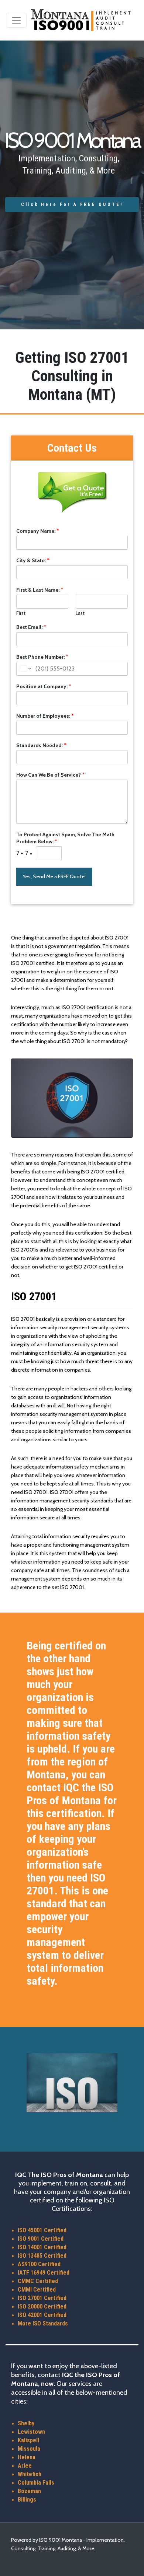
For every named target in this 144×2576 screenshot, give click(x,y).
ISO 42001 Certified (42, 2315)
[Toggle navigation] (16, 20)
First (21, 613)
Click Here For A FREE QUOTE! (72, 204)
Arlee (25, 2466)
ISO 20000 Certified (42, 2306)
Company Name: (38, 531)
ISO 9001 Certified (41, 2239)
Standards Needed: (41, 745)
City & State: (33, 560)
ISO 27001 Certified (42, 2298)
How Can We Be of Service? (50, 775)
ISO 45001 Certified (42, 2230)
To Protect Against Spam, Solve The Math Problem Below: (65, 838)
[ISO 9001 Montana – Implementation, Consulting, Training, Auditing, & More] (81, 20)
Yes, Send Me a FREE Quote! (54, 876)
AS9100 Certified (39, 2264)
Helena (27, 2457)
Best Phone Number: (42, 657)
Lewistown (31, 2432)
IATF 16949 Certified (44, 2273)
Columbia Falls (36, 2483)
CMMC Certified (38, 2281)
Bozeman (29, 2491)
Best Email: (31, 627)
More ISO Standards (43, 2323)
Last (80, 613)
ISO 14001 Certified (42, 2247)
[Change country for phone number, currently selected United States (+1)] (25, 669)
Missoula (29, 2449)
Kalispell (28, 2440)
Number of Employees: (45, 716)
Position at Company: (44, 686)
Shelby (26, 2423)
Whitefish (30, 2474)
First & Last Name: (40, 590)
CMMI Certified (37, 2290)
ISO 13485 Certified (42, 2256)
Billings (27, 2500)
